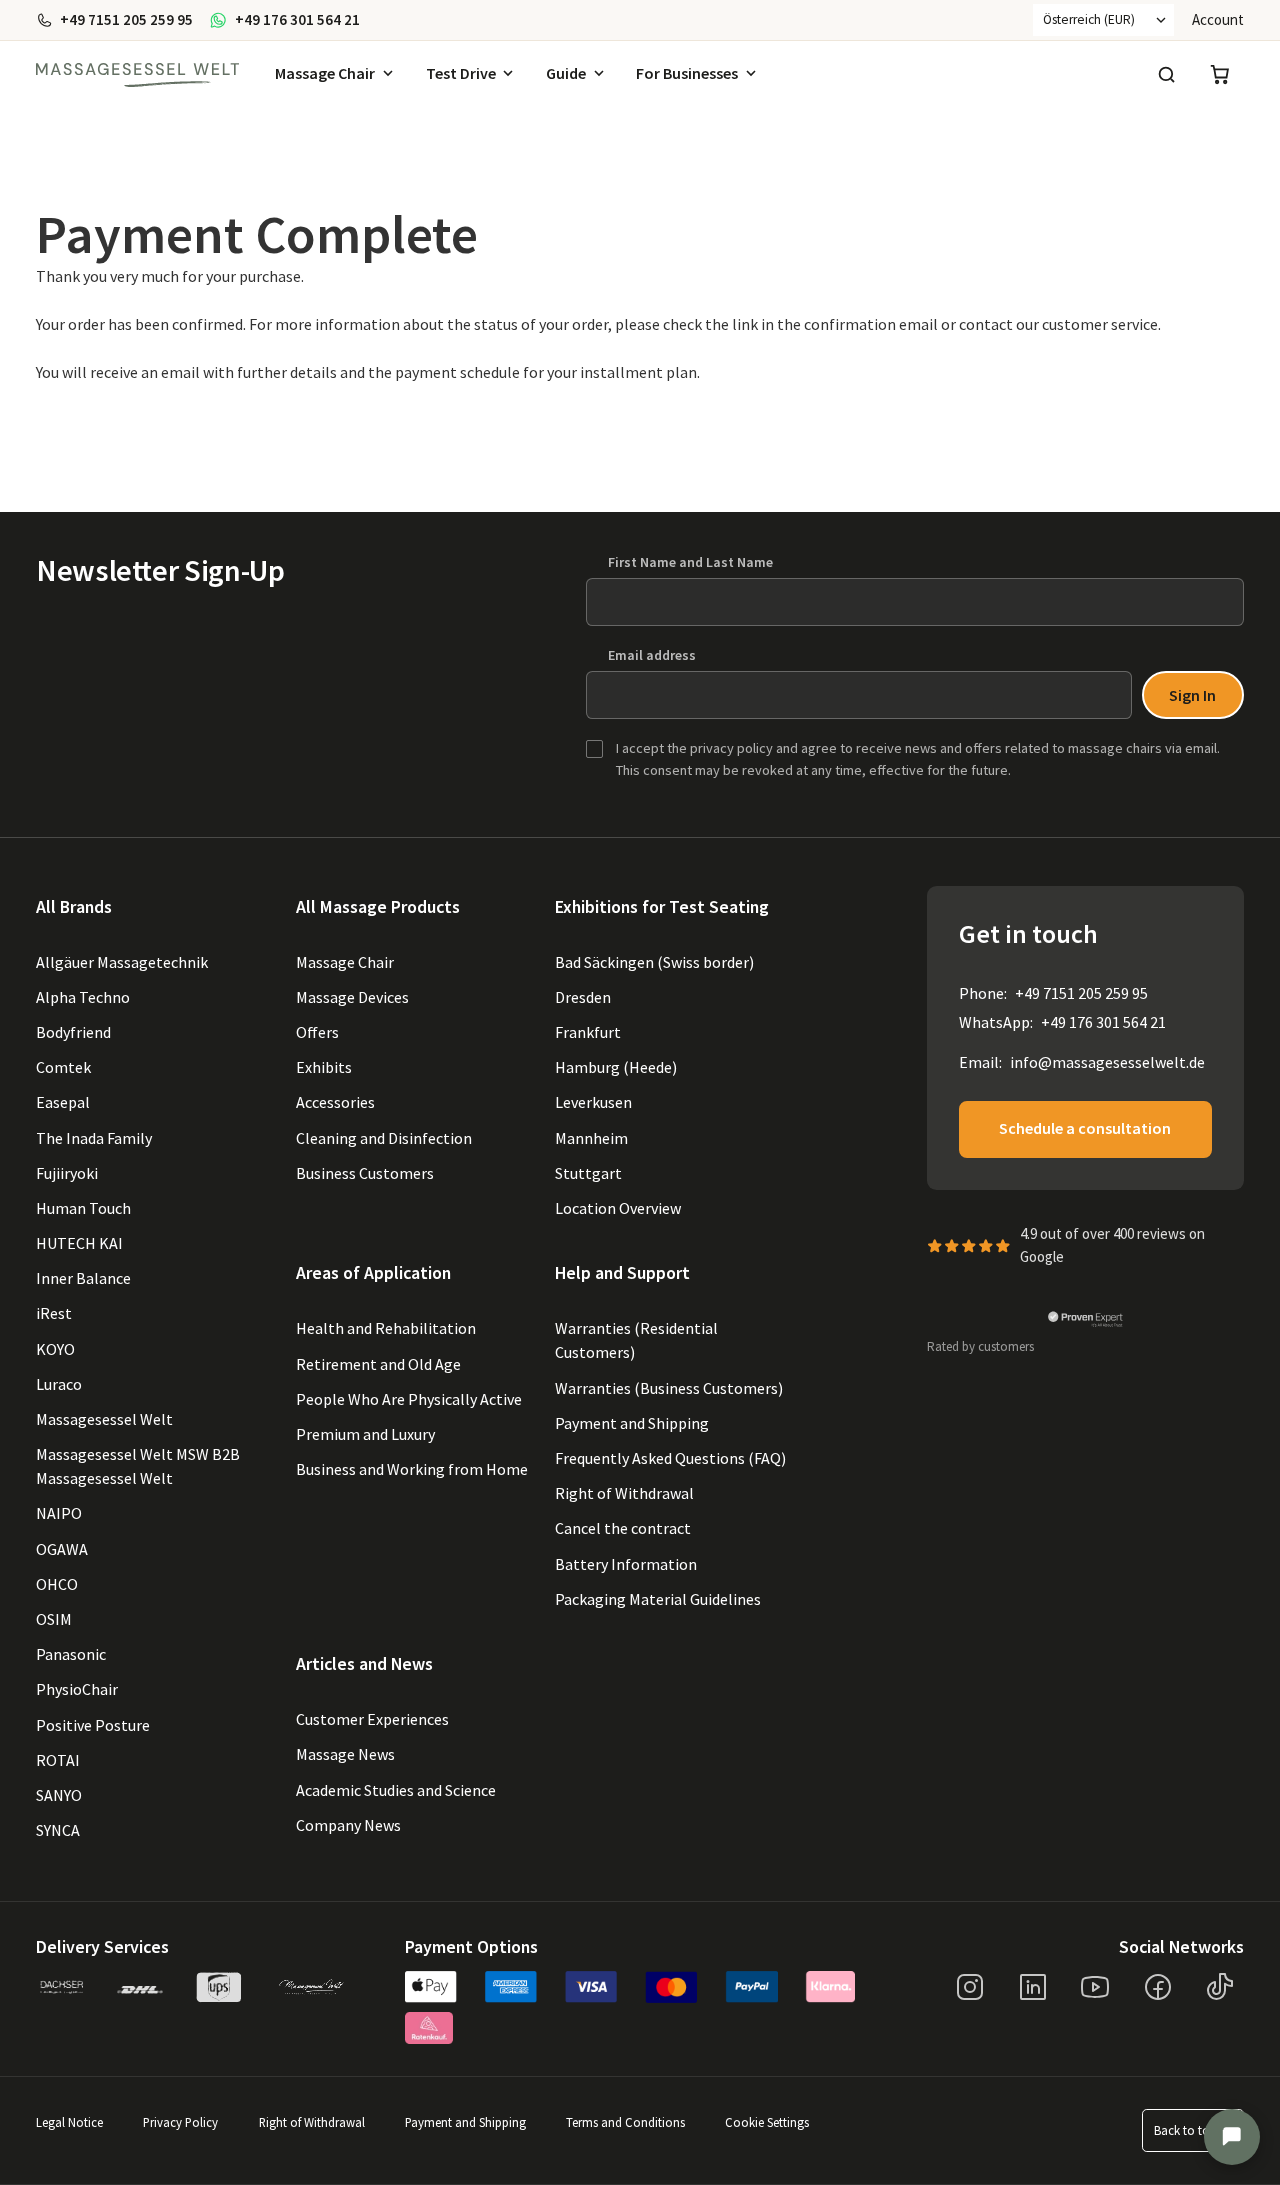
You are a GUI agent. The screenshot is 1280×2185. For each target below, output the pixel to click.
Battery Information (626, 1564)
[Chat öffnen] (1232, 2137)
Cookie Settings (767, 2122)
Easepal (63, 1102)
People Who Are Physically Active (409, 1399)
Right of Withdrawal (624, 1493)
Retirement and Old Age (378, 1364)
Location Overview (618, 1208)
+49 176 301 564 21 (1103, 1022)
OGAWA (62, 1549)
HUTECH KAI (79, 1243)
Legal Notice (69, 2122)
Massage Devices (352, 997)
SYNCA (58, 1830)
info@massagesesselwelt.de (1107, 1062)
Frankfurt (588, 1032)
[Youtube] (1095, 1987)
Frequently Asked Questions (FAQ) (670, 1458)
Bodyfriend (73, 1032)
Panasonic (71, 1654)
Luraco (59, 1384)
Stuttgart (588, 1173)
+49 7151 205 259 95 (1081, 993)
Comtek (63, 1067)
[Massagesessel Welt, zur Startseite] (137, 75)
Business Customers (365, 1173)
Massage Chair (325, 73)
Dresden (583, 997)
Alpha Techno (83, 997)
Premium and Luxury (365, 1434)
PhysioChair (77, 1689)
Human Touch (83, 1208)
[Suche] (1166, 75)
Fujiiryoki (67, 1173)
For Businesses (687, 73)
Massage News (345, 1754)
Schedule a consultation (1085, 1128)
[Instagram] (970, 1987)
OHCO (57, 1584)
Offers (317, 1032)
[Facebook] (1158, 1987)
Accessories (335, 1102)
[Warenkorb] (1220, 75)
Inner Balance (83, 1278)
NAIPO (59, 1513)
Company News (348, 1825)
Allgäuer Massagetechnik (122, 962)
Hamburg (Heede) (616, 1067)
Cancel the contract (623, 1528)
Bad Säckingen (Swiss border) (654, 962)
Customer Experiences (372, 1719)
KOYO (55, 1349)
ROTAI (58, 1760)
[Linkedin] (1033, 1987)
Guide (566, 73)
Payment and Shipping (632, 1423)
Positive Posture (93, 1725)
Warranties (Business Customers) (669, 1388)
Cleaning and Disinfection (384, 1138)
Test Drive (461, 73)
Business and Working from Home (412, 1469)
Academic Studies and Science (396, 1790)
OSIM (54, 1619)
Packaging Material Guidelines (658, 1599)
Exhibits (324, 1067)
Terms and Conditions (625, 2122)
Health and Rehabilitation (386, 1328)
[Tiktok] (1220, 1987)
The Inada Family (94, 1138)
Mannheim (591, 1138)
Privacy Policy (180, 2122)
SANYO (59, 1795)
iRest (54, 1313)
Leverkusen (593, 1102)
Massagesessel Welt (104, 1419)
